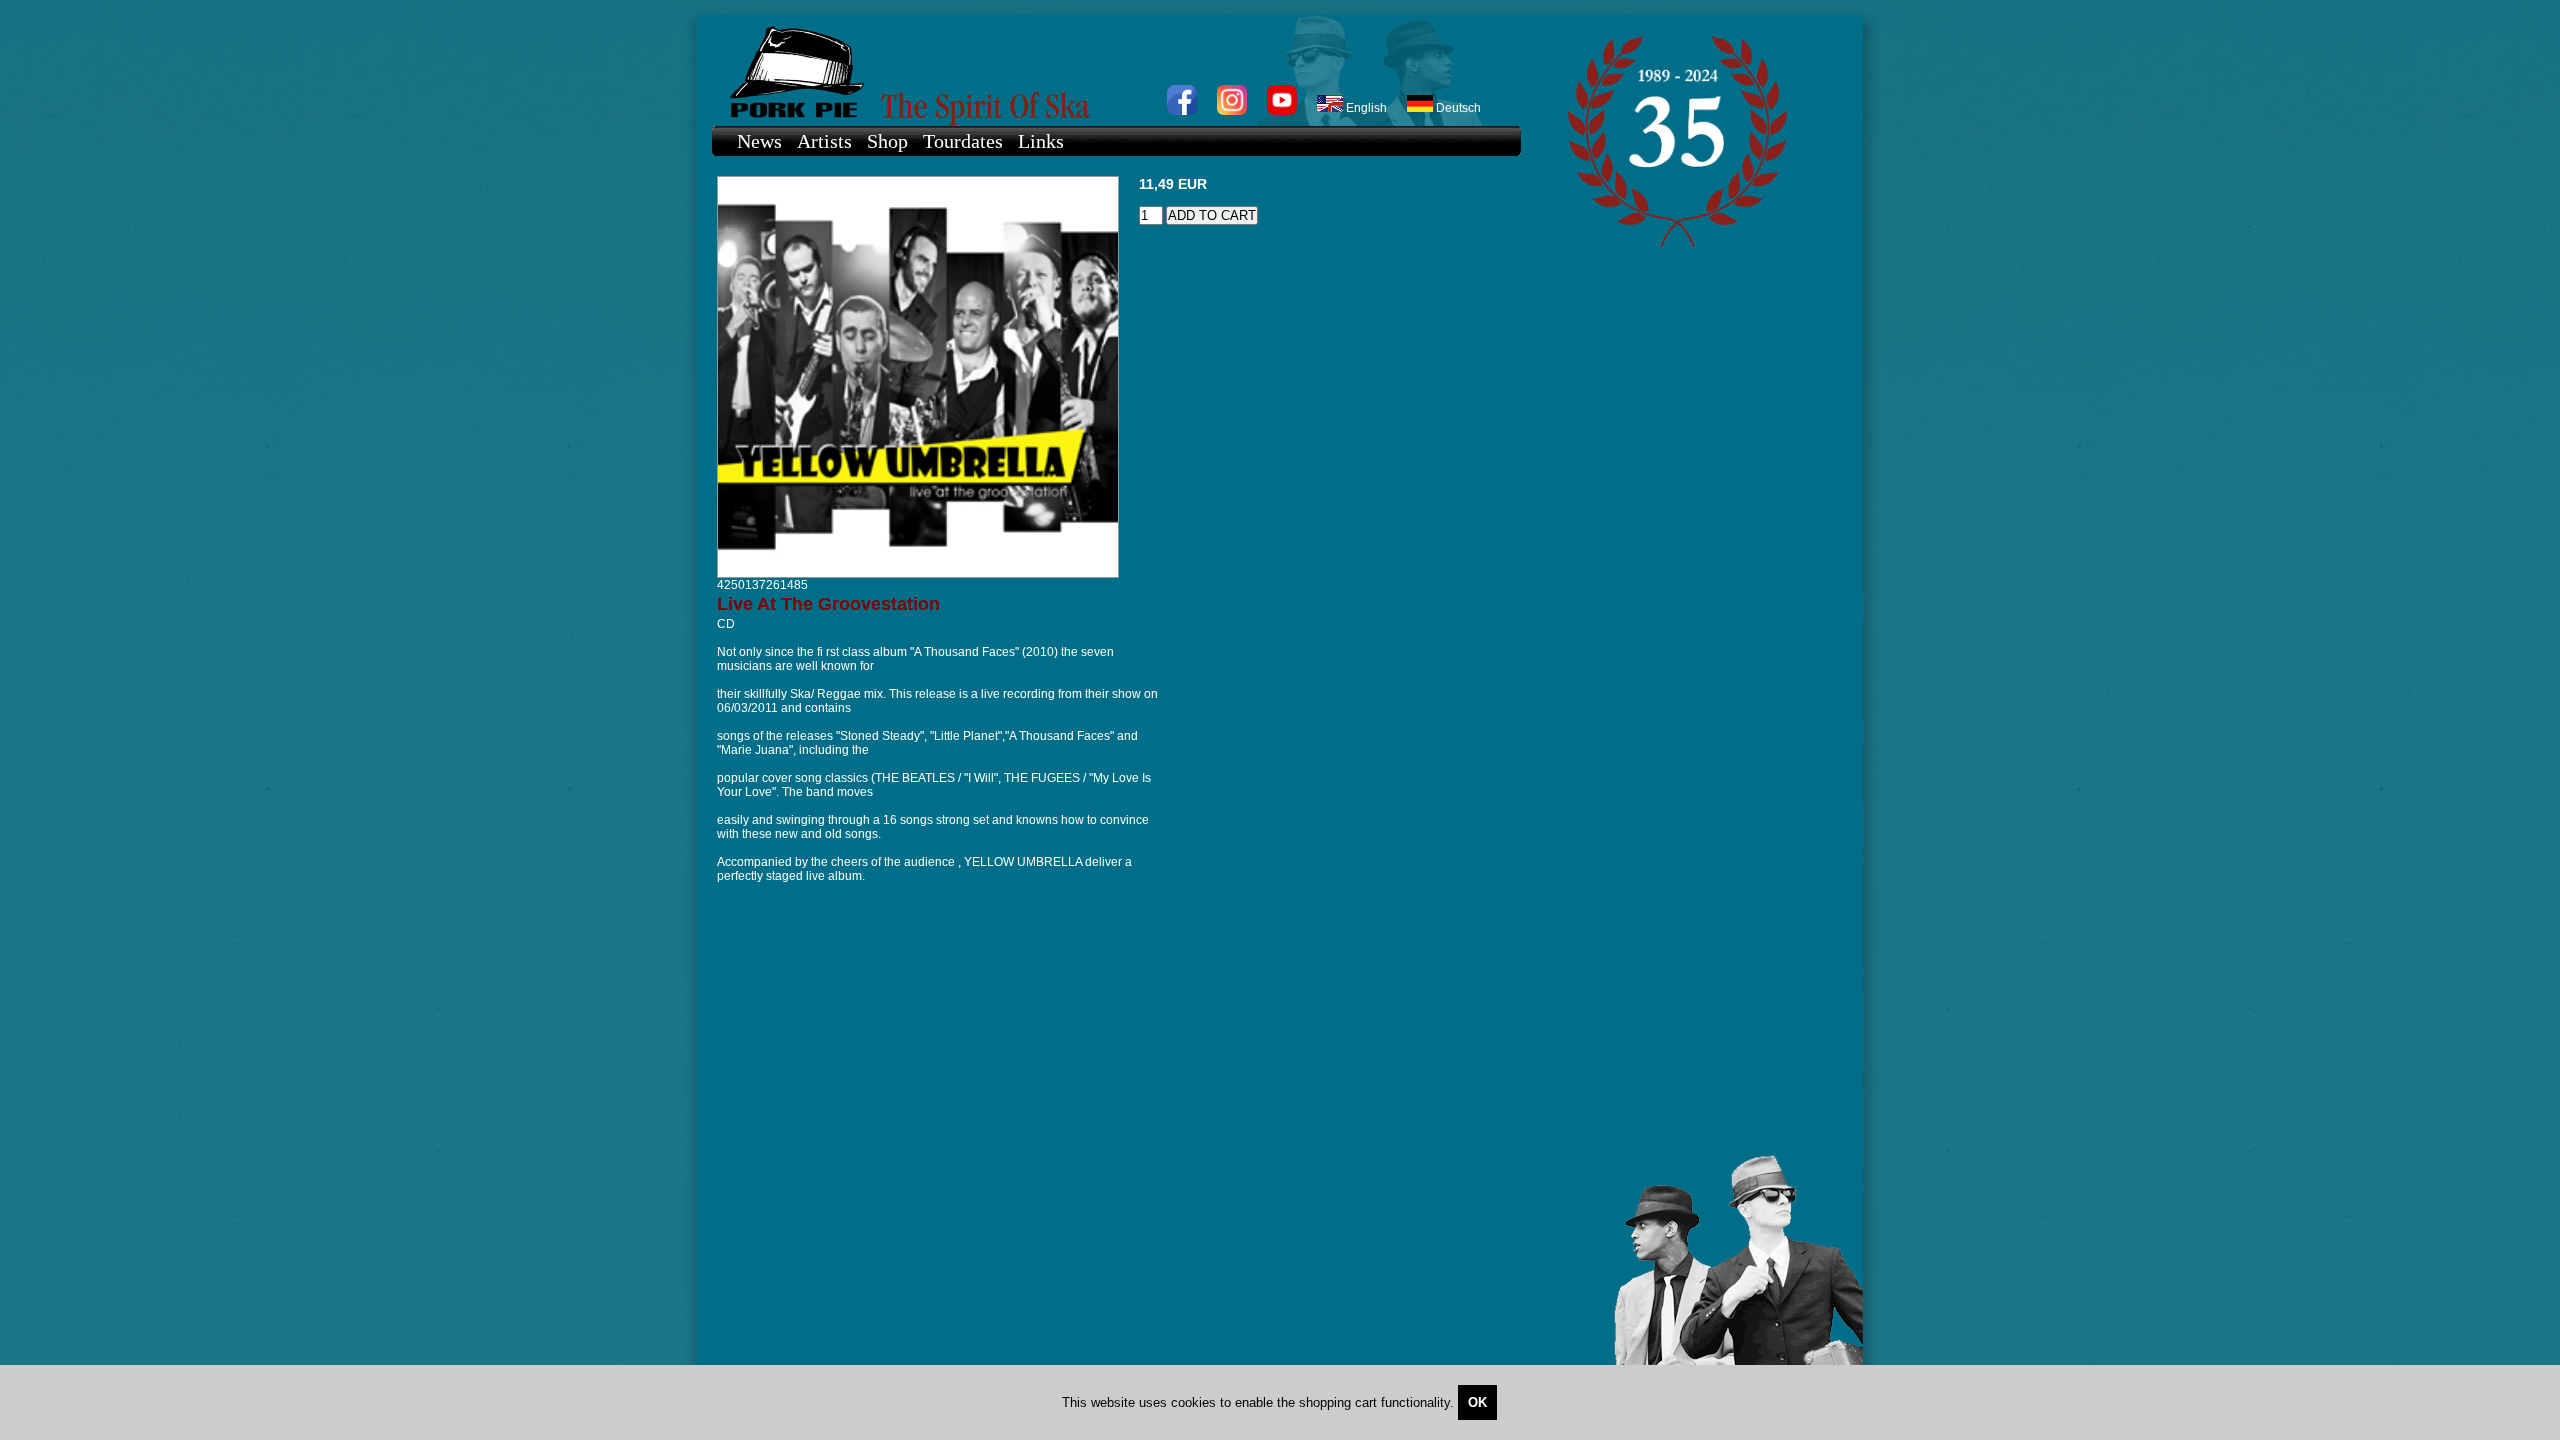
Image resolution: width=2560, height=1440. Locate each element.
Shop (887, 141)
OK (1477, 1402)
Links (1041, 141)
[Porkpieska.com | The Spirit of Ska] (1106, 70)
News (759, 141)
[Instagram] (1232, 111)
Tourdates (963, 141)
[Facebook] (1182, 111)
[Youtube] (1282, 111)
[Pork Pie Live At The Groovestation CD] (918, 574)
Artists (824, 141)
